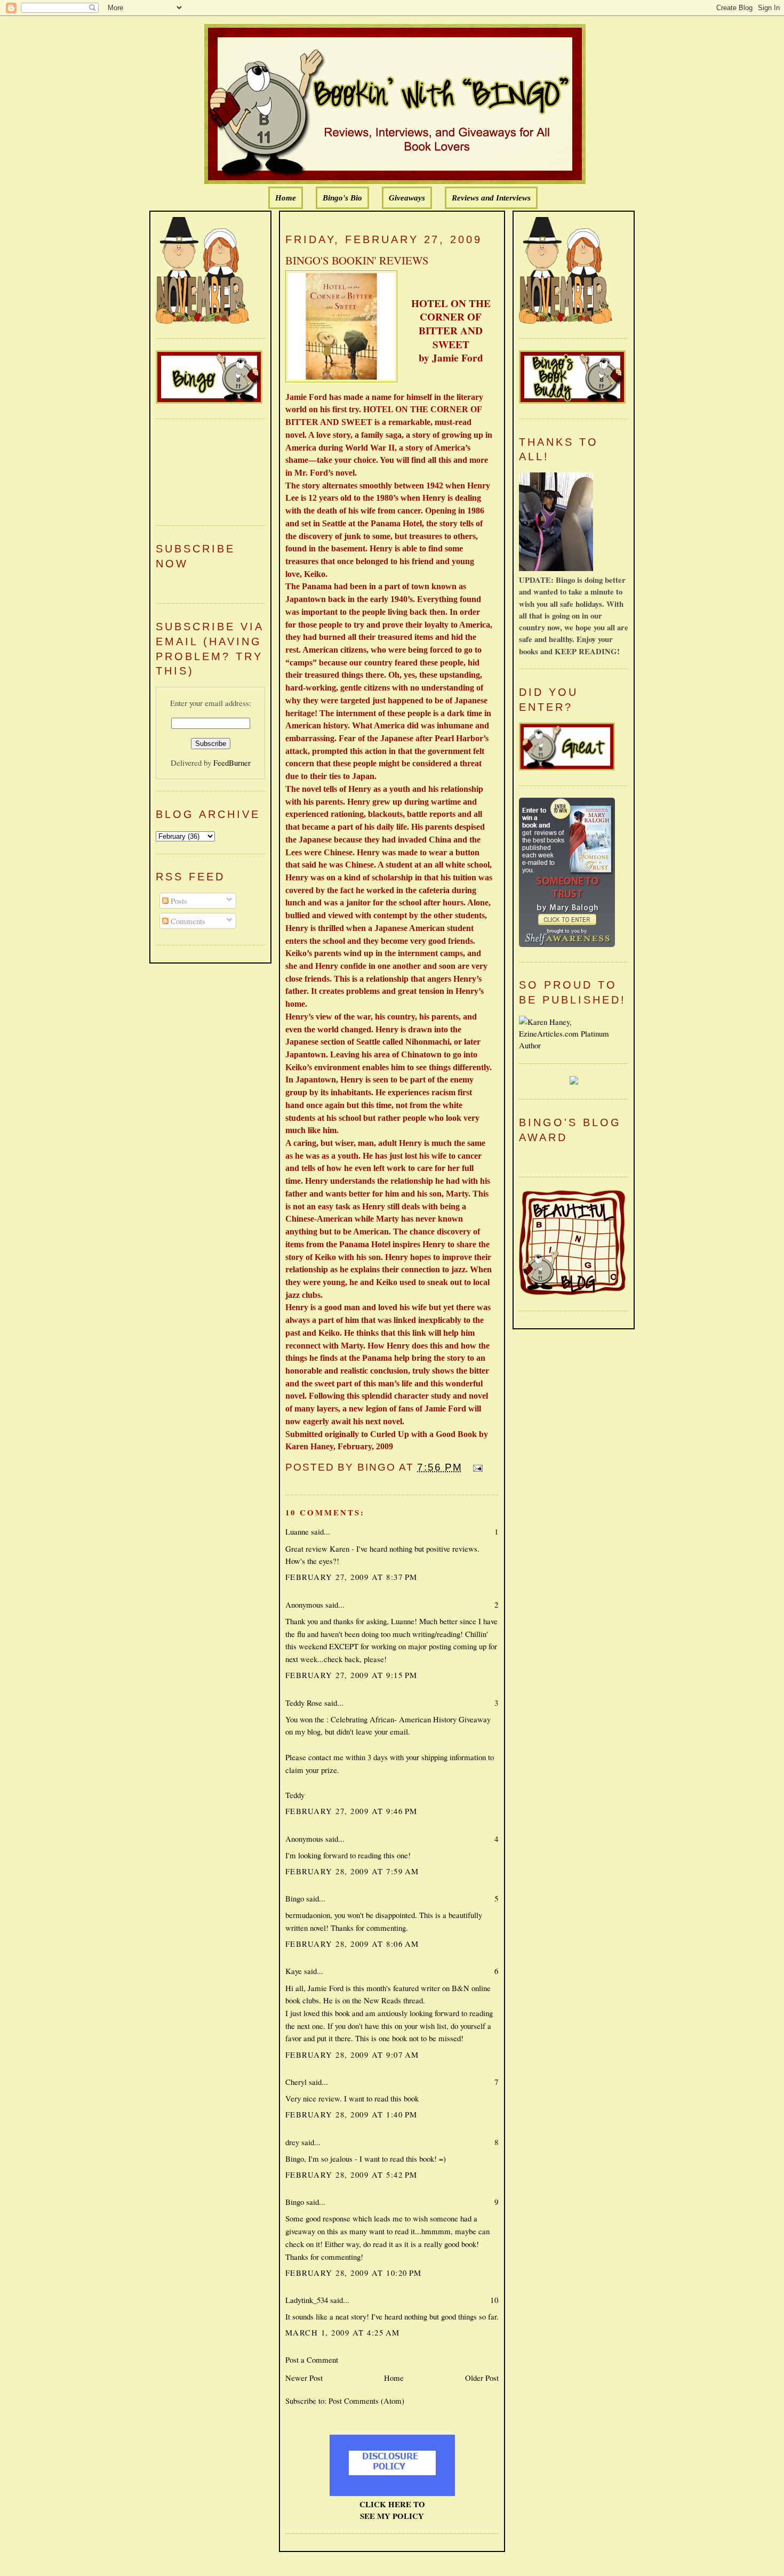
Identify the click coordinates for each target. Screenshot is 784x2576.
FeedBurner (232, 763)
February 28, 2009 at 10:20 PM (354, 2273)
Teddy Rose (304, 1703)
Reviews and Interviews (491, 198)
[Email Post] (476, 1467)
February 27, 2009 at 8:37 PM (351, 1577)
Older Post (482, 2378)
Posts (178, 901)
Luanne (297, 1531)
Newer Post (304, 2378)
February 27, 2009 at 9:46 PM (351, 1811)
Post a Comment (312, 2360)
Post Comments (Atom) (366, 2401)
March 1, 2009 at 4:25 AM (343, 2332)
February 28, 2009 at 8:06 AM (352, 1944)
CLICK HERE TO (392, 2504)
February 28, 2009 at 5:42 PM (351, 2174)
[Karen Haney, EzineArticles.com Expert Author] (574, 1045)
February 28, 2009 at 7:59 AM (352, 1871)
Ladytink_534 (307, 2300)
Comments (187, 921)
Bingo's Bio (342, 198)
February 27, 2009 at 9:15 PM (351, 1675)
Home (286, 198)
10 (494, 2300)
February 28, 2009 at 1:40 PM (351, 2114)
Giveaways (407, 198)
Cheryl (296, 2082)
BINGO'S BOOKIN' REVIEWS (357, 260)
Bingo (295, 1898)
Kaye (294, 1971)
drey (292, 2142)
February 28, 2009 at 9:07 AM (352, 2055)
